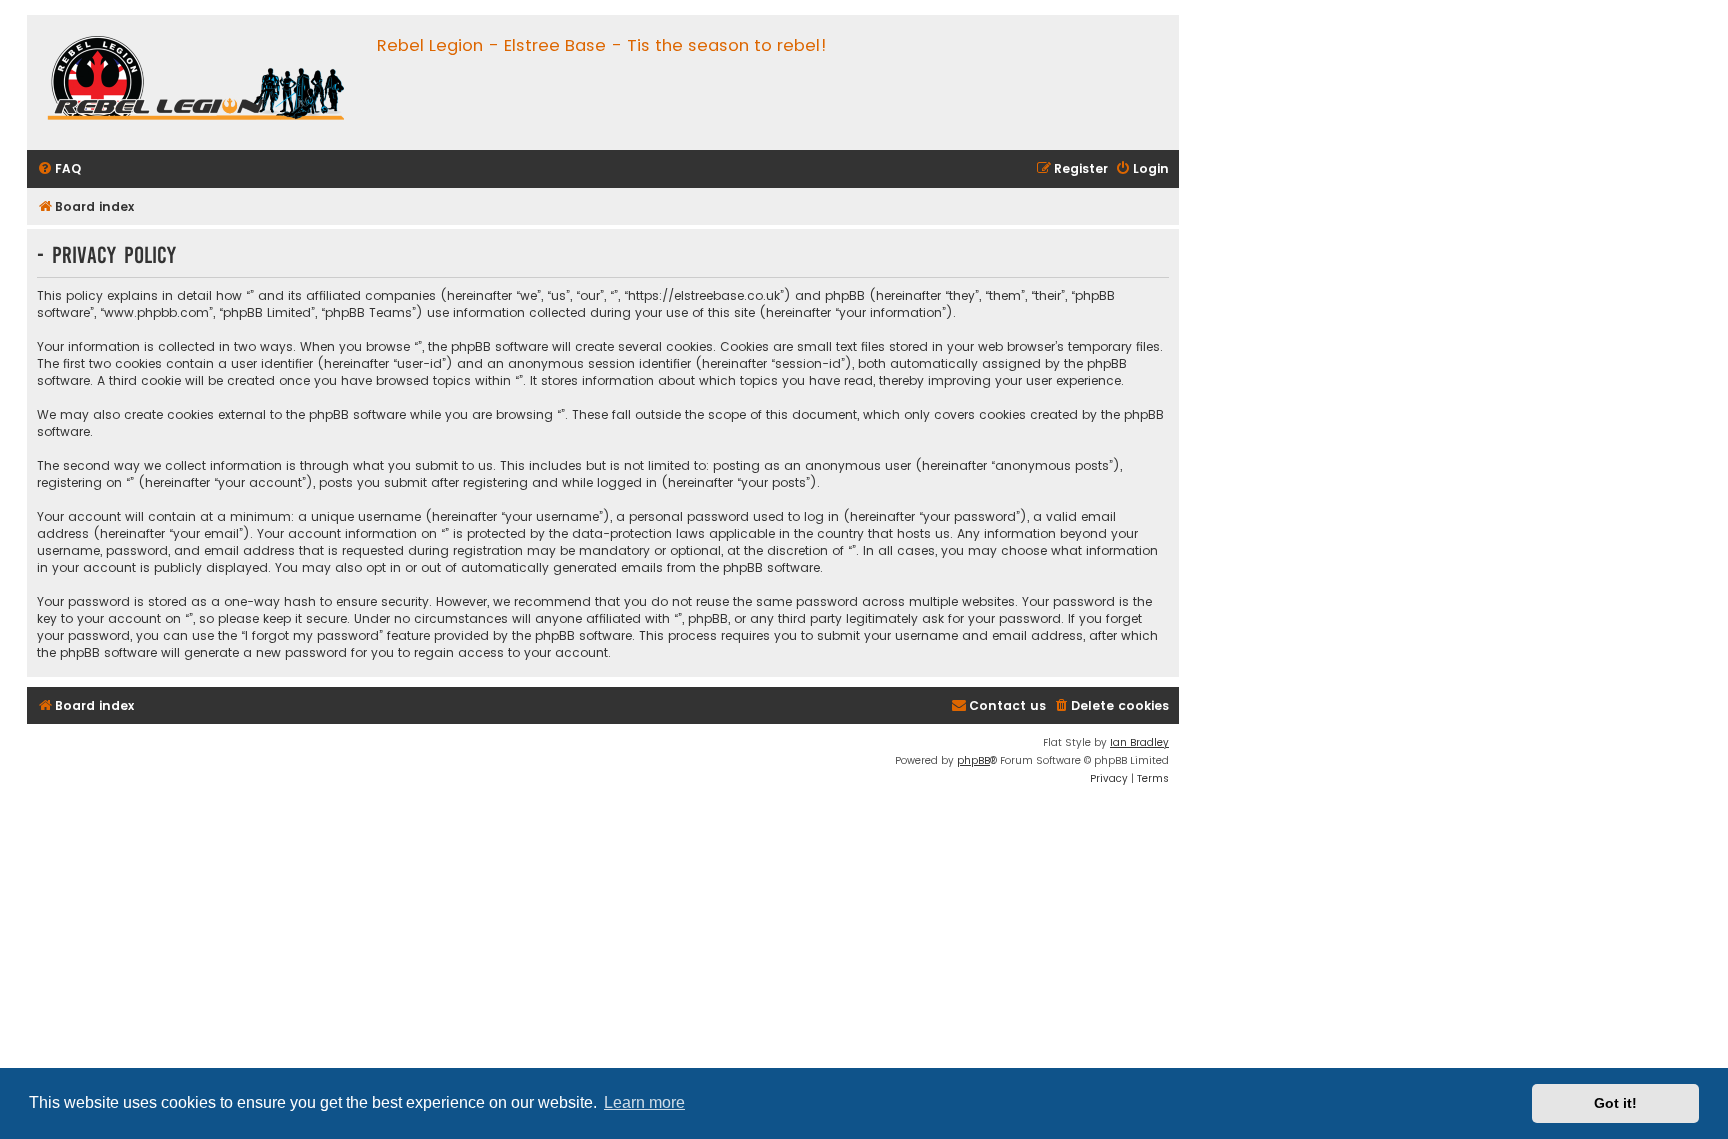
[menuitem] (59, 169)
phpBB (973, 760)
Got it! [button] (1615, 1103)
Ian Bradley (1139, 742)
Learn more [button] (644, 1102)
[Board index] (197, 82)
